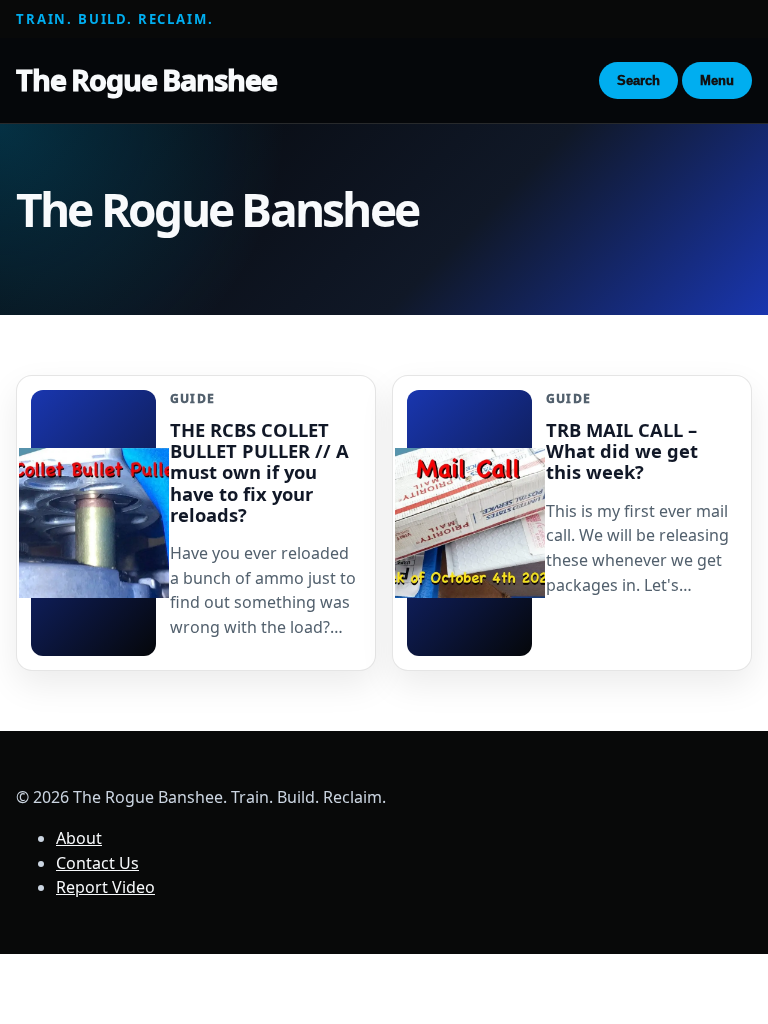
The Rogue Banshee (146, 79)
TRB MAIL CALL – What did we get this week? (622, 450)
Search (638, 80)
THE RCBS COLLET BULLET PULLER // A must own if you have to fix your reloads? (259, 472)
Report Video (105, 887)
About (79, 838)
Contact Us (97, 863)
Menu (717, 80)
